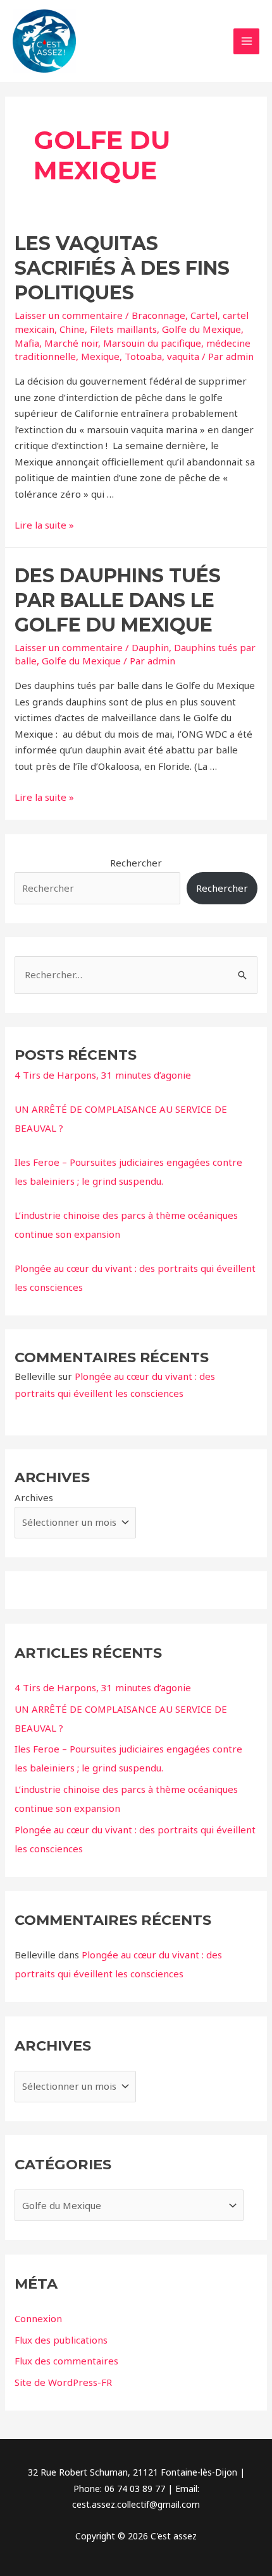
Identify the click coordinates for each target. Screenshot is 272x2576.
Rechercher (136, 863)
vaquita (183, 356)
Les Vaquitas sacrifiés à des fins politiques (122, 268)
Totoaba (143, 356)
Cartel (204, 315)
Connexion (38, 2318)
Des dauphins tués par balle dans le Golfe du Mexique (118, 600)
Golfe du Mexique (201, 329)
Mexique (100, 356)
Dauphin (150, 647)
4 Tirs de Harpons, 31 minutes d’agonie (103, 1075)
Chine (72, 329)
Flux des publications (61, 2340)
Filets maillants (123, 329)
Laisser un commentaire (69, 315)
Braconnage (158, 315)
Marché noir (71, 343)
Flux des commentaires (66, 2361)
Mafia (27, 343)
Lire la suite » (44, 525)
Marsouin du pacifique (152, 343)
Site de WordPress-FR (63, 2382)
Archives (34, 1497)
